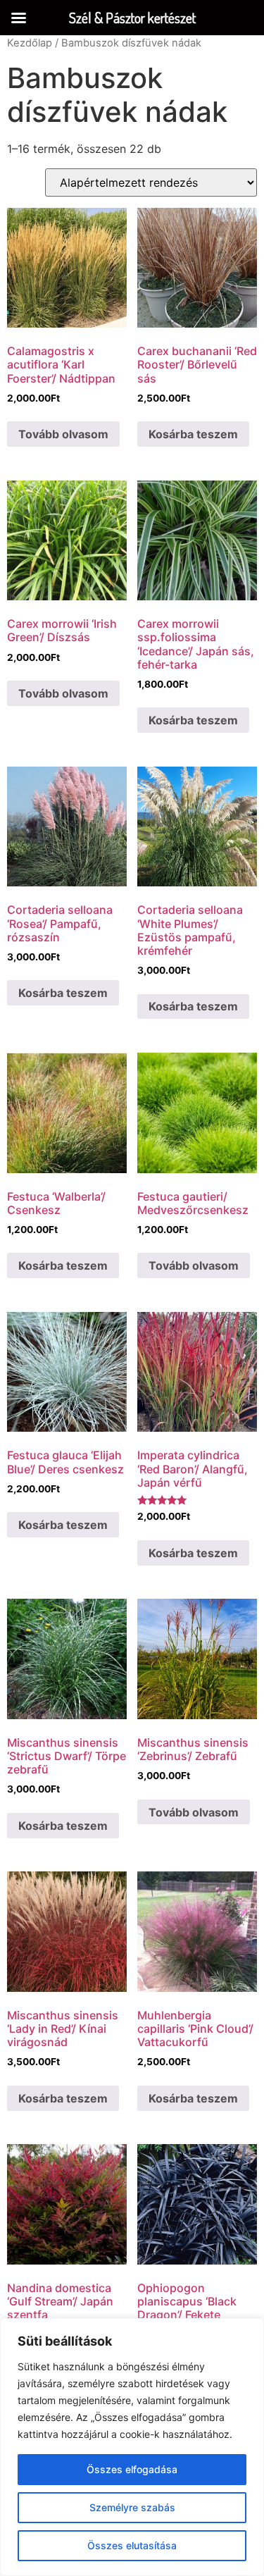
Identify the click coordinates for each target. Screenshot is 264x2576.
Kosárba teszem (193, 434)
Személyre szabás (132, 2507)
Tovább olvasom (63, 434)
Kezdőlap (30, 43)
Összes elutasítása (132, 2545)
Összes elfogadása (132, 2469)
